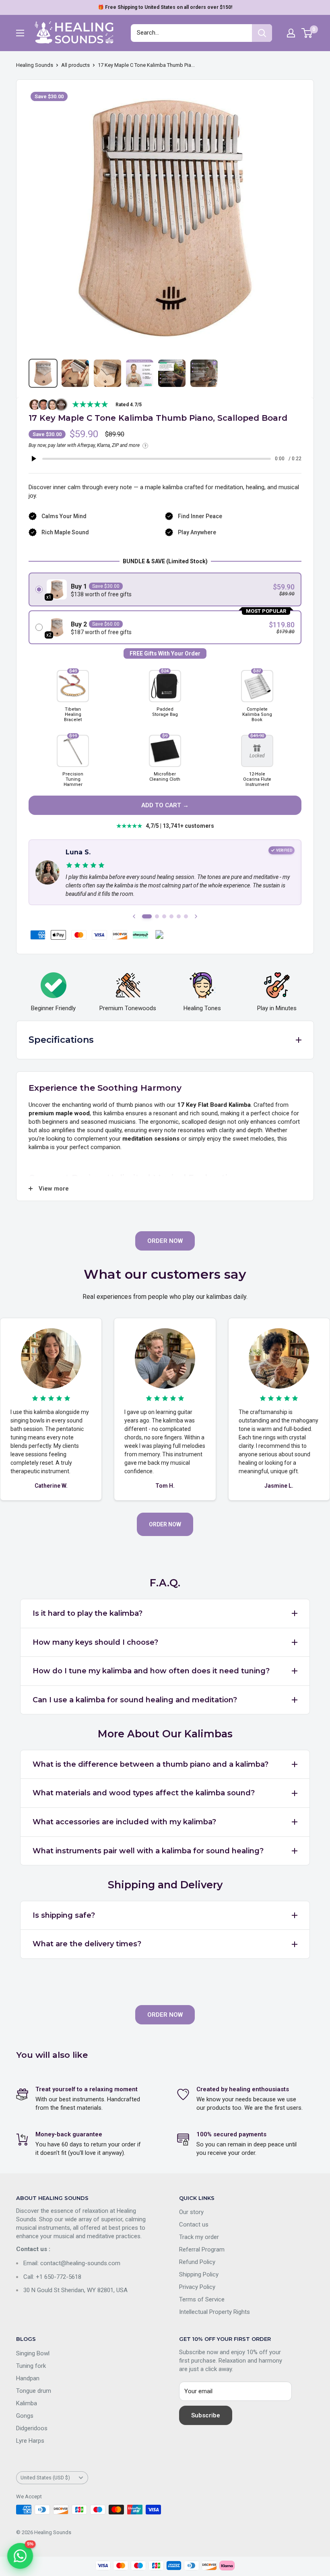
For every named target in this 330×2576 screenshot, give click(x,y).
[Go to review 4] (171, 916)
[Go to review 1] (147, 916)
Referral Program (202, 2249)
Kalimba (27, 2403)
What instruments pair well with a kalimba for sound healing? (148, 1851)
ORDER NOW (165, 1241)
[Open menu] (20, 33)
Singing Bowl (33, 2353)
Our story (191, 2212)
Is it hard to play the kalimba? (88, 1613)
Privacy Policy (197, 2287)
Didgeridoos (32, 2428)
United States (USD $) (45, 2478)
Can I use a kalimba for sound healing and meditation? (135, 1700)
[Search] (262, 33)
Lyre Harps (30, 2441)
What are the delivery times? (87, 1944)
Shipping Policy (199, 2274)
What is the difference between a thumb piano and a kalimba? (151, 1764)
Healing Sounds (35, 65)
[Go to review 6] (186, 916)
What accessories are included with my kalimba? (124, 1822)
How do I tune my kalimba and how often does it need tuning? (151, 1671)
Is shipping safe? (64, 1915)
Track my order (199, 2237)
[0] (307, 33)
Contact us (194, 2225)
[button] (165, 589)
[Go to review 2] (157, 916)
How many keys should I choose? (95, 1642)
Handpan (28, 2378)
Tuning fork (31, 2366)
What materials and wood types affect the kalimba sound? (144, 1793)
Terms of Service (202, 2299)
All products (75, 65)
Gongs (25, 2416)
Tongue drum (34, 2391)
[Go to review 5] (179, 916)
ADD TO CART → (165, 805)
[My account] (291, 33)
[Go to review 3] (164, 916)
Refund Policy (197, 2262)
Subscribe (206, 2415)
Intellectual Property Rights (214, 2312)
